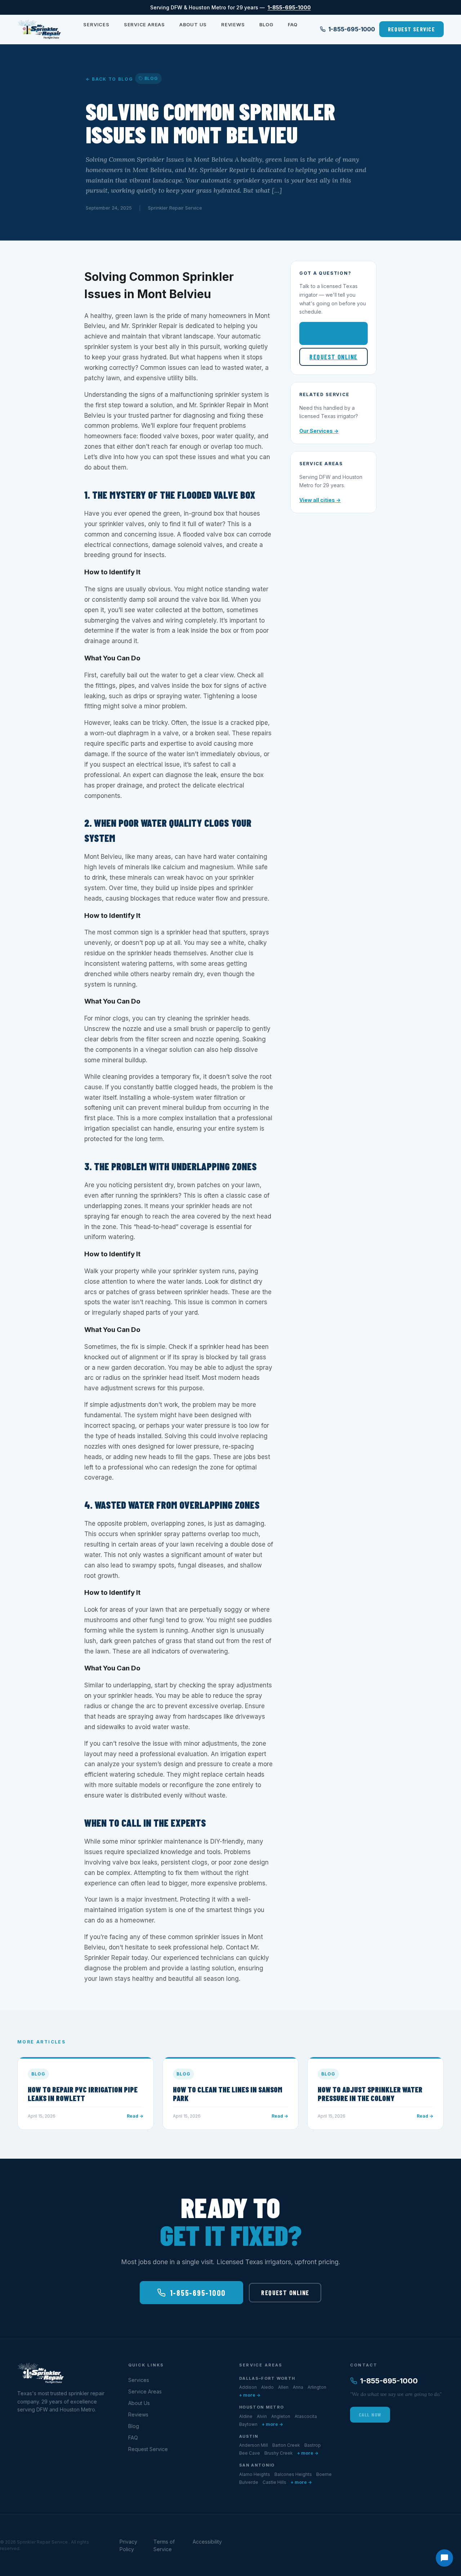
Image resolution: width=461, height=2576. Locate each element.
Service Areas (144, 24)
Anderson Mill (254, 2445)
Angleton (281, 2416)
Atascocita (306, 2416)
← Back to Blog (109, 79)
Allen (283, 2387)
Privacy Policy (128, 2545)
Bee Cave (250, 2453)
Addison (248, 2387)
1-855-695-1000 (289, 7)
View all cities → (320, 500)
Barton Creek (286, 2445)
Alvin (262, 2416)
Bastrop (313, 2445)
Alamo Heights (255, 2474)
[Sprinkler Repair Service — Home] (39, 29)
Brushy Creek (279, 2453)
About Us (193, 24)
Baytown (248, 2424)
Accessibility (207, 2542)
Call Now (370, 2415)
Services (96, 24)
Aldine (246, 2416)
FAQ (293, 24)
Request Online (333, 357)
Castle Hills (274, 2482)
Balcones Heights (293, 2474)
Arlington (317, 2387)
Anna (298, 2387)
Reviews (233, 24)
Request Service (411, 29)
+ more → (250, 2395)
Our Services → (319, 431)
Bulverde (249, 2482)
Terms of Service (164, 2545)
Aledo (267, 2387)
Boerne (324, 2474)
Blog (266, 24)
